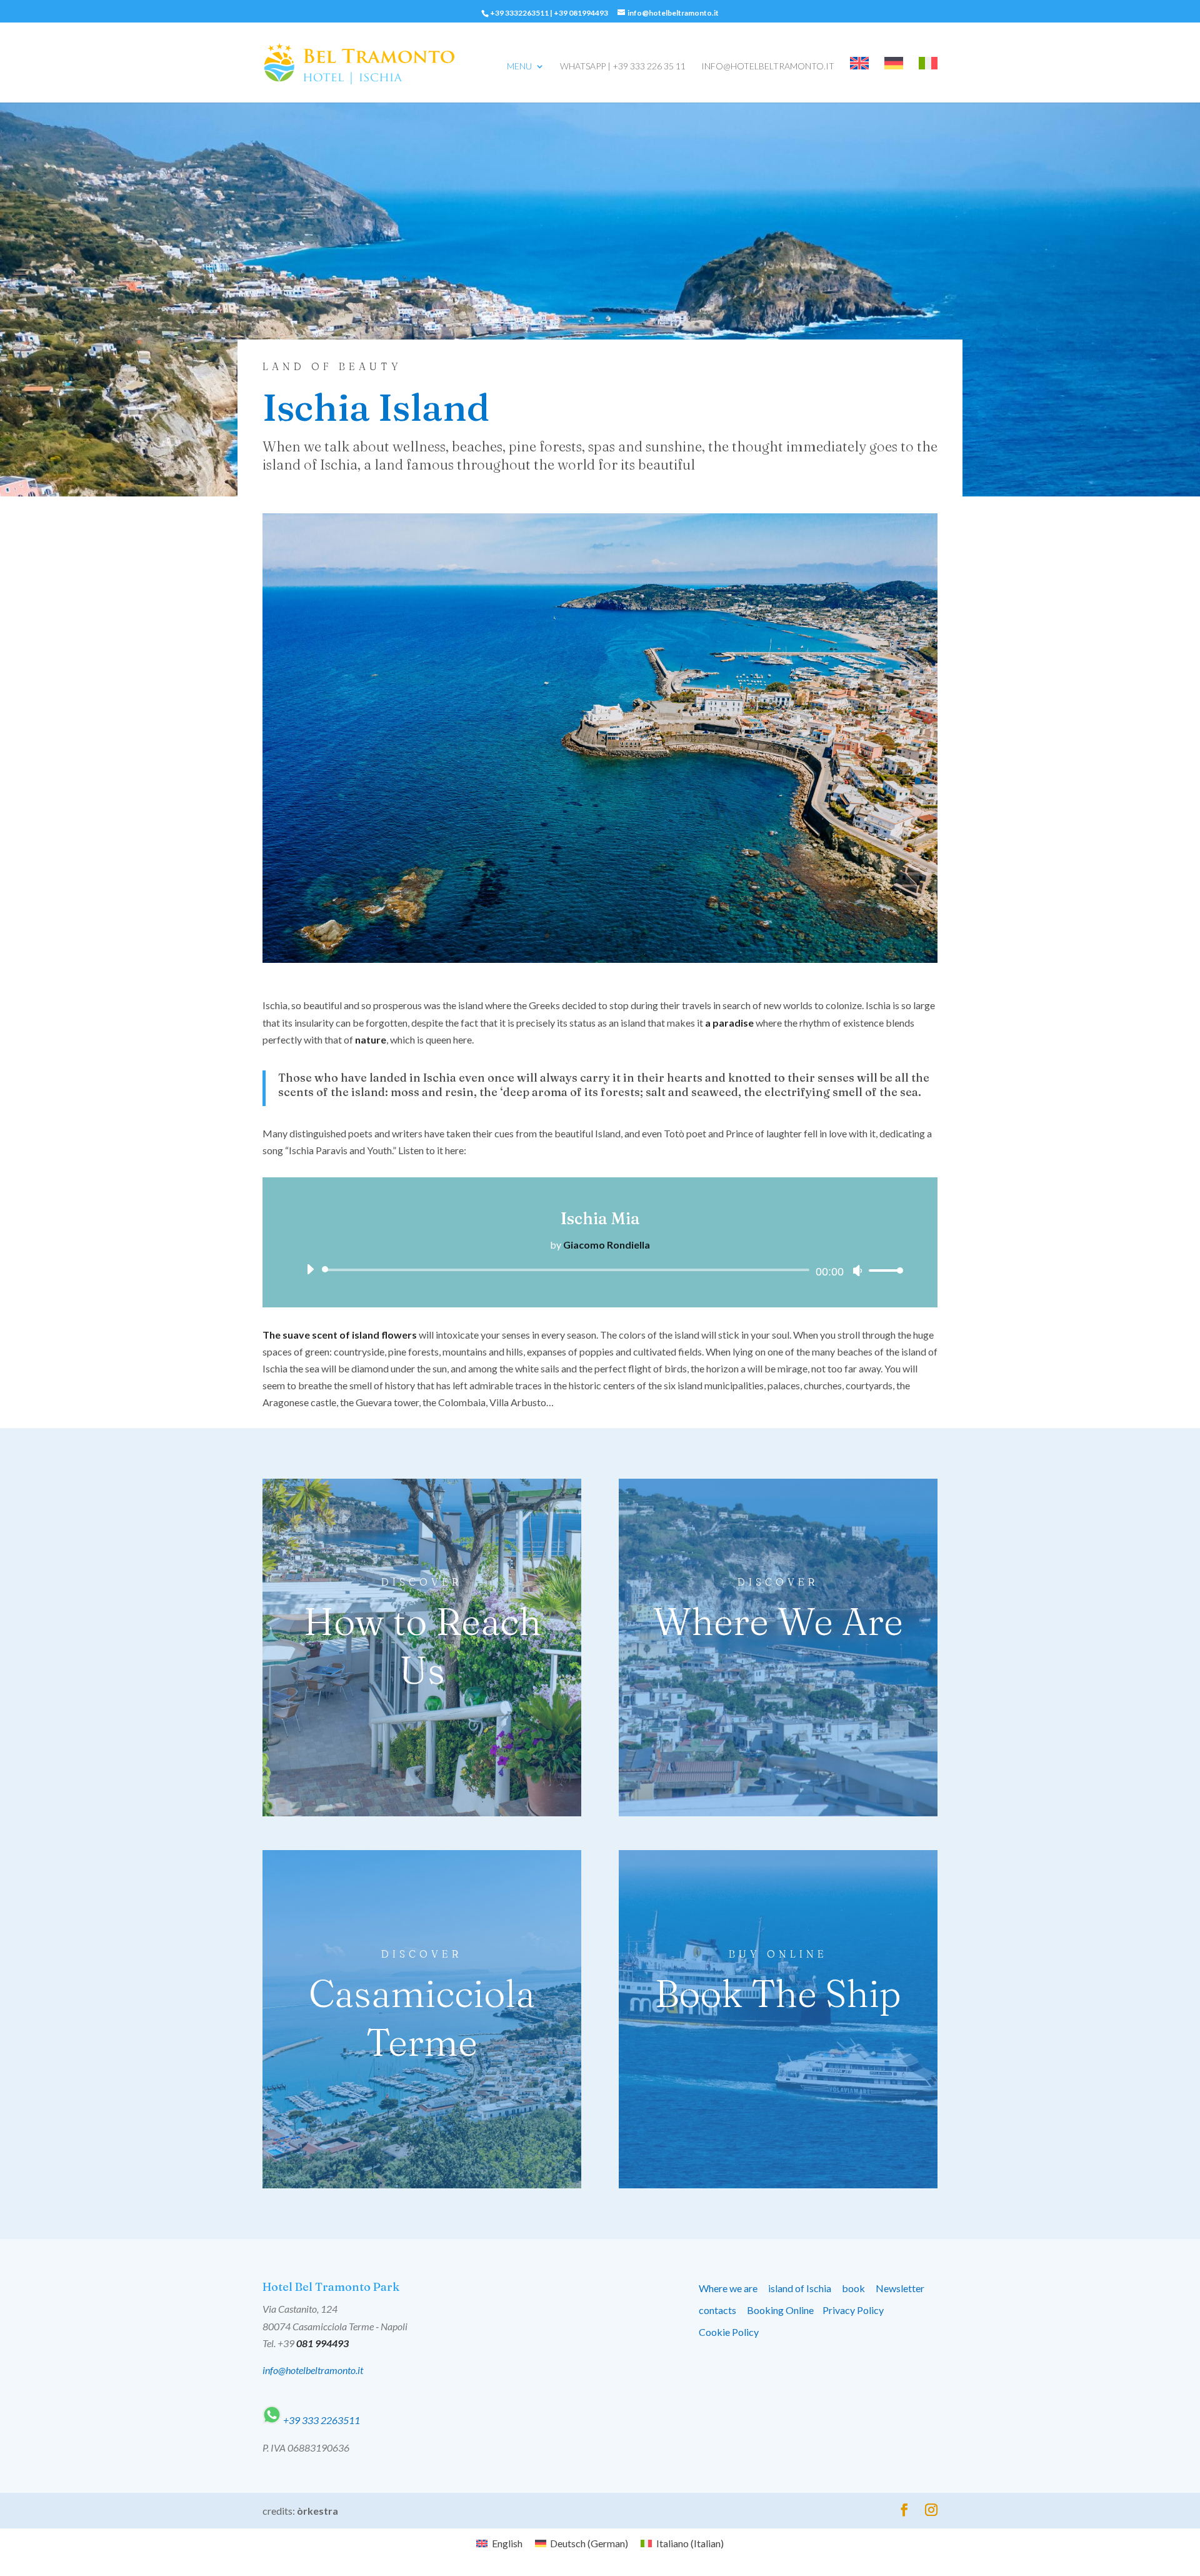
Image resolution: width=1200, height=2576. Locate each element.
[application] (600, 1270)
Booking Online (780, 2310)
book (853, 2288)
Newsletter (900, 2288)
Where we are (728, 2288)
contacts (717, 2310)
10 (643, 936)
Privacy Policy (853, 2310)
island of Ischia (800, 2288)
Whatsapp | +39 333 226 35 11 (623, 67)
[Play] (310, 1269)
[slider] (882, 1270)
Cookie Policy (729, 2332)
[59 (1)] (600, 959)
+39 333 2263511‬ (321, 2420)
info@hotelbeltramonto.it (768, 67)
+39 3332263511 (519, 13)
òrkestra (317, 2511)
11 (653, 936)
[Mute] (857, 1270)
